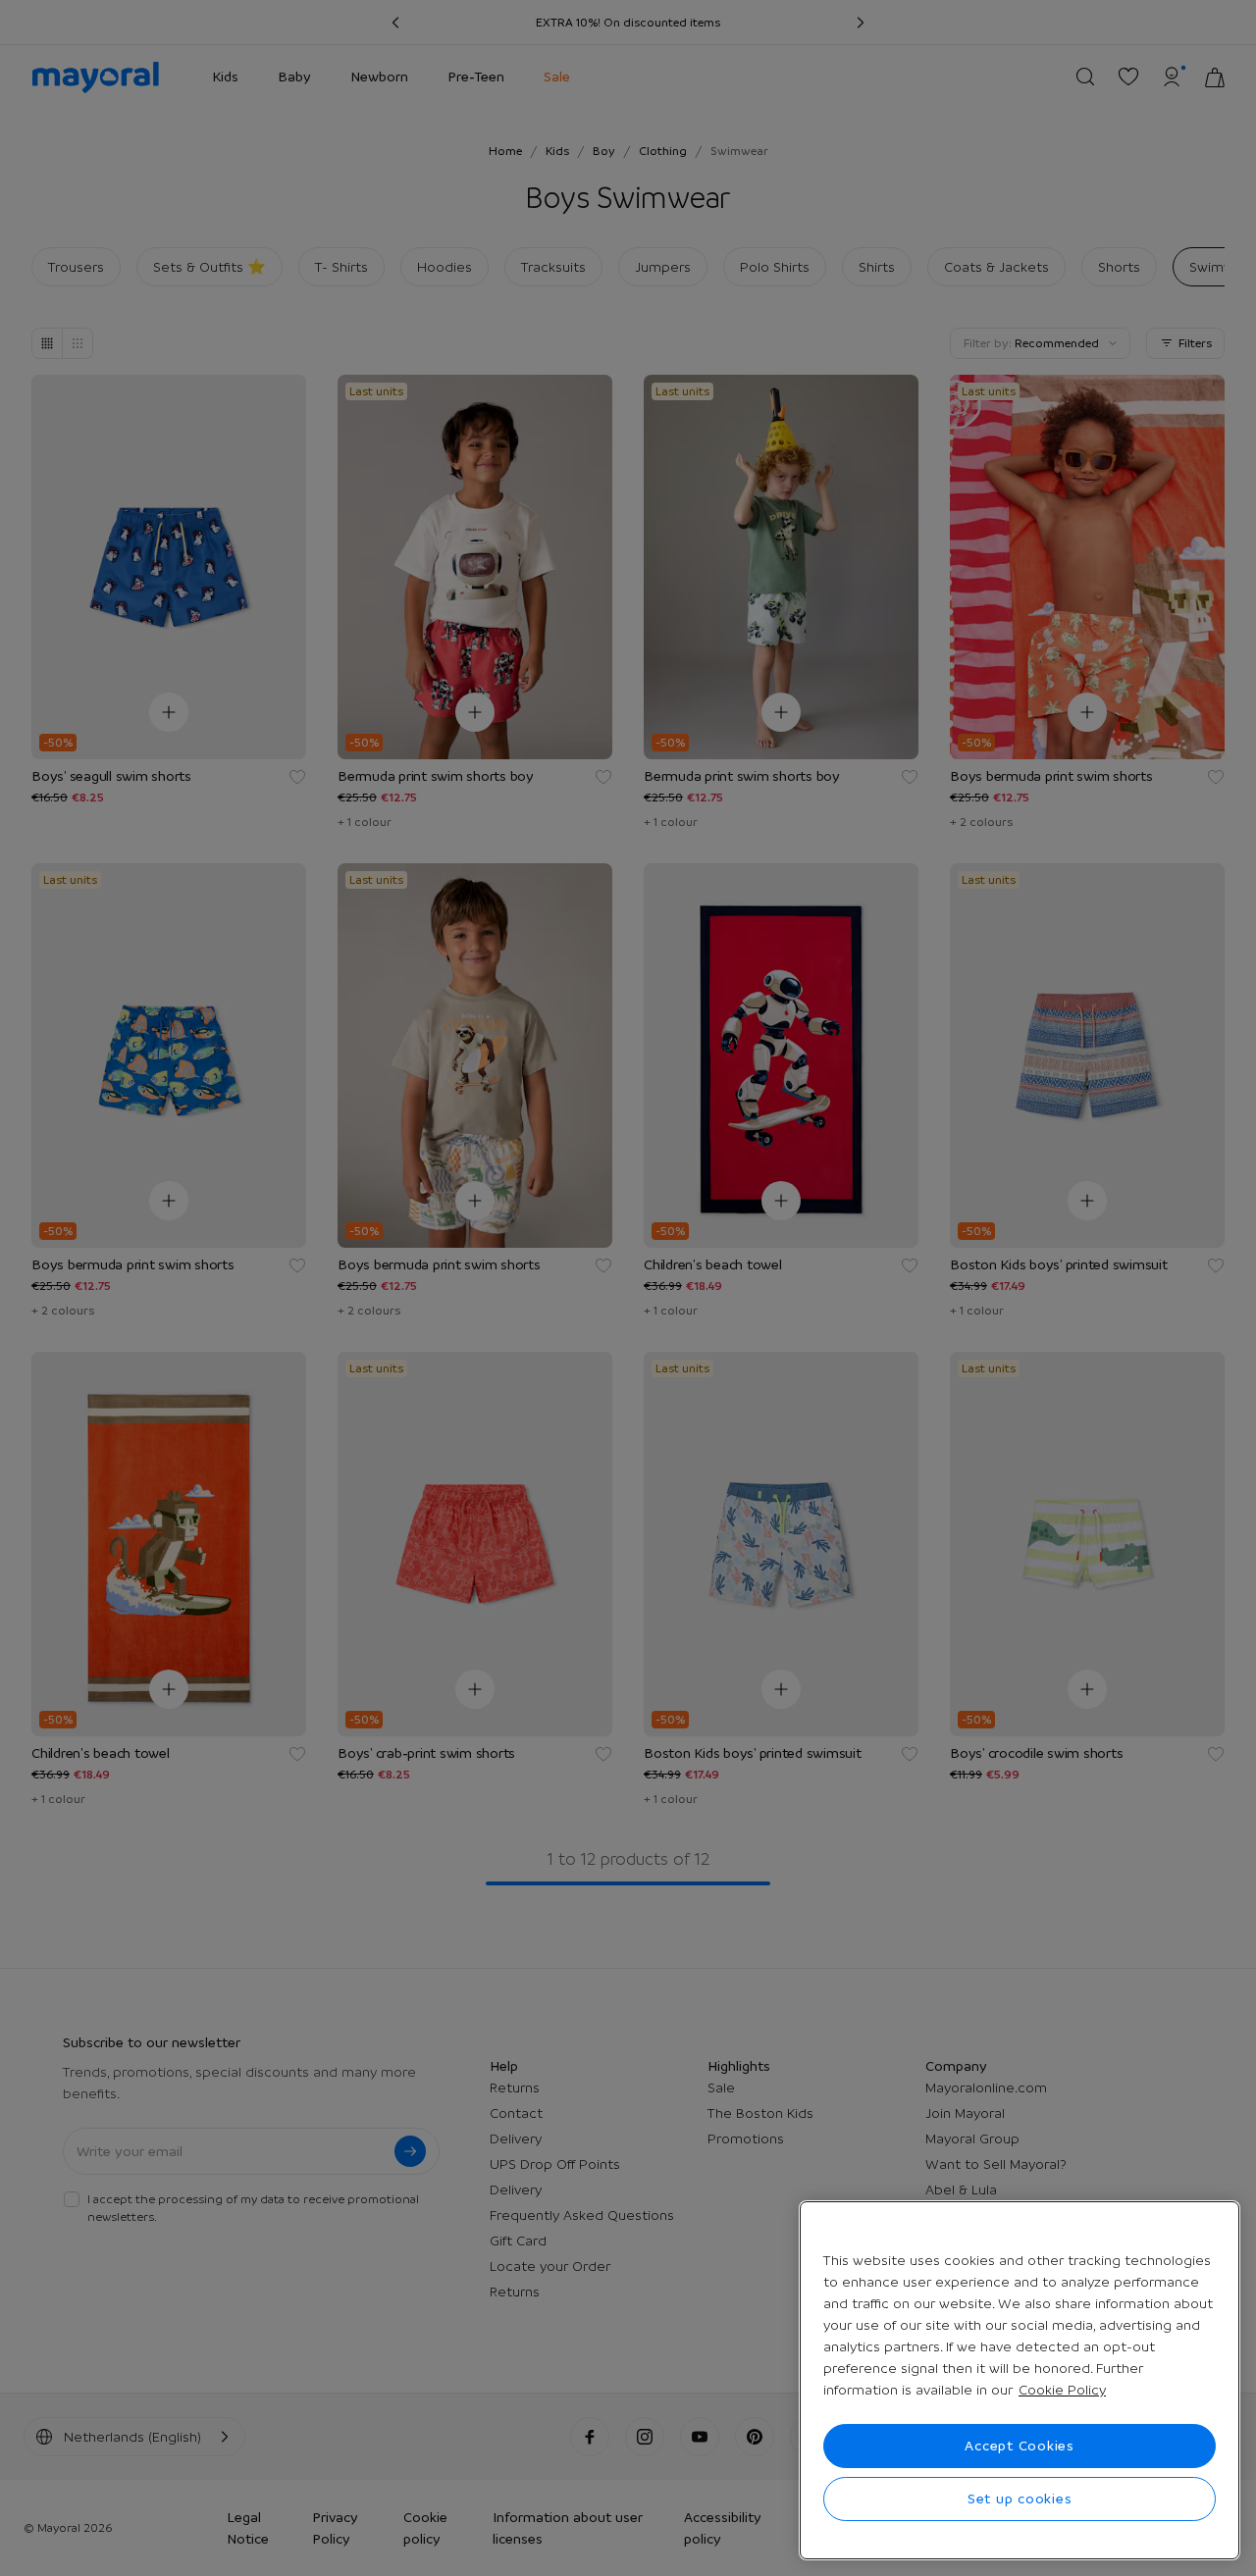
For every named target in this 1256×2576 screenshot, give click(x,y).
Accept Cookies (1020, 2446)
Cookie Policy (1062, 2390)
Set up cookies (1020, 2499)
